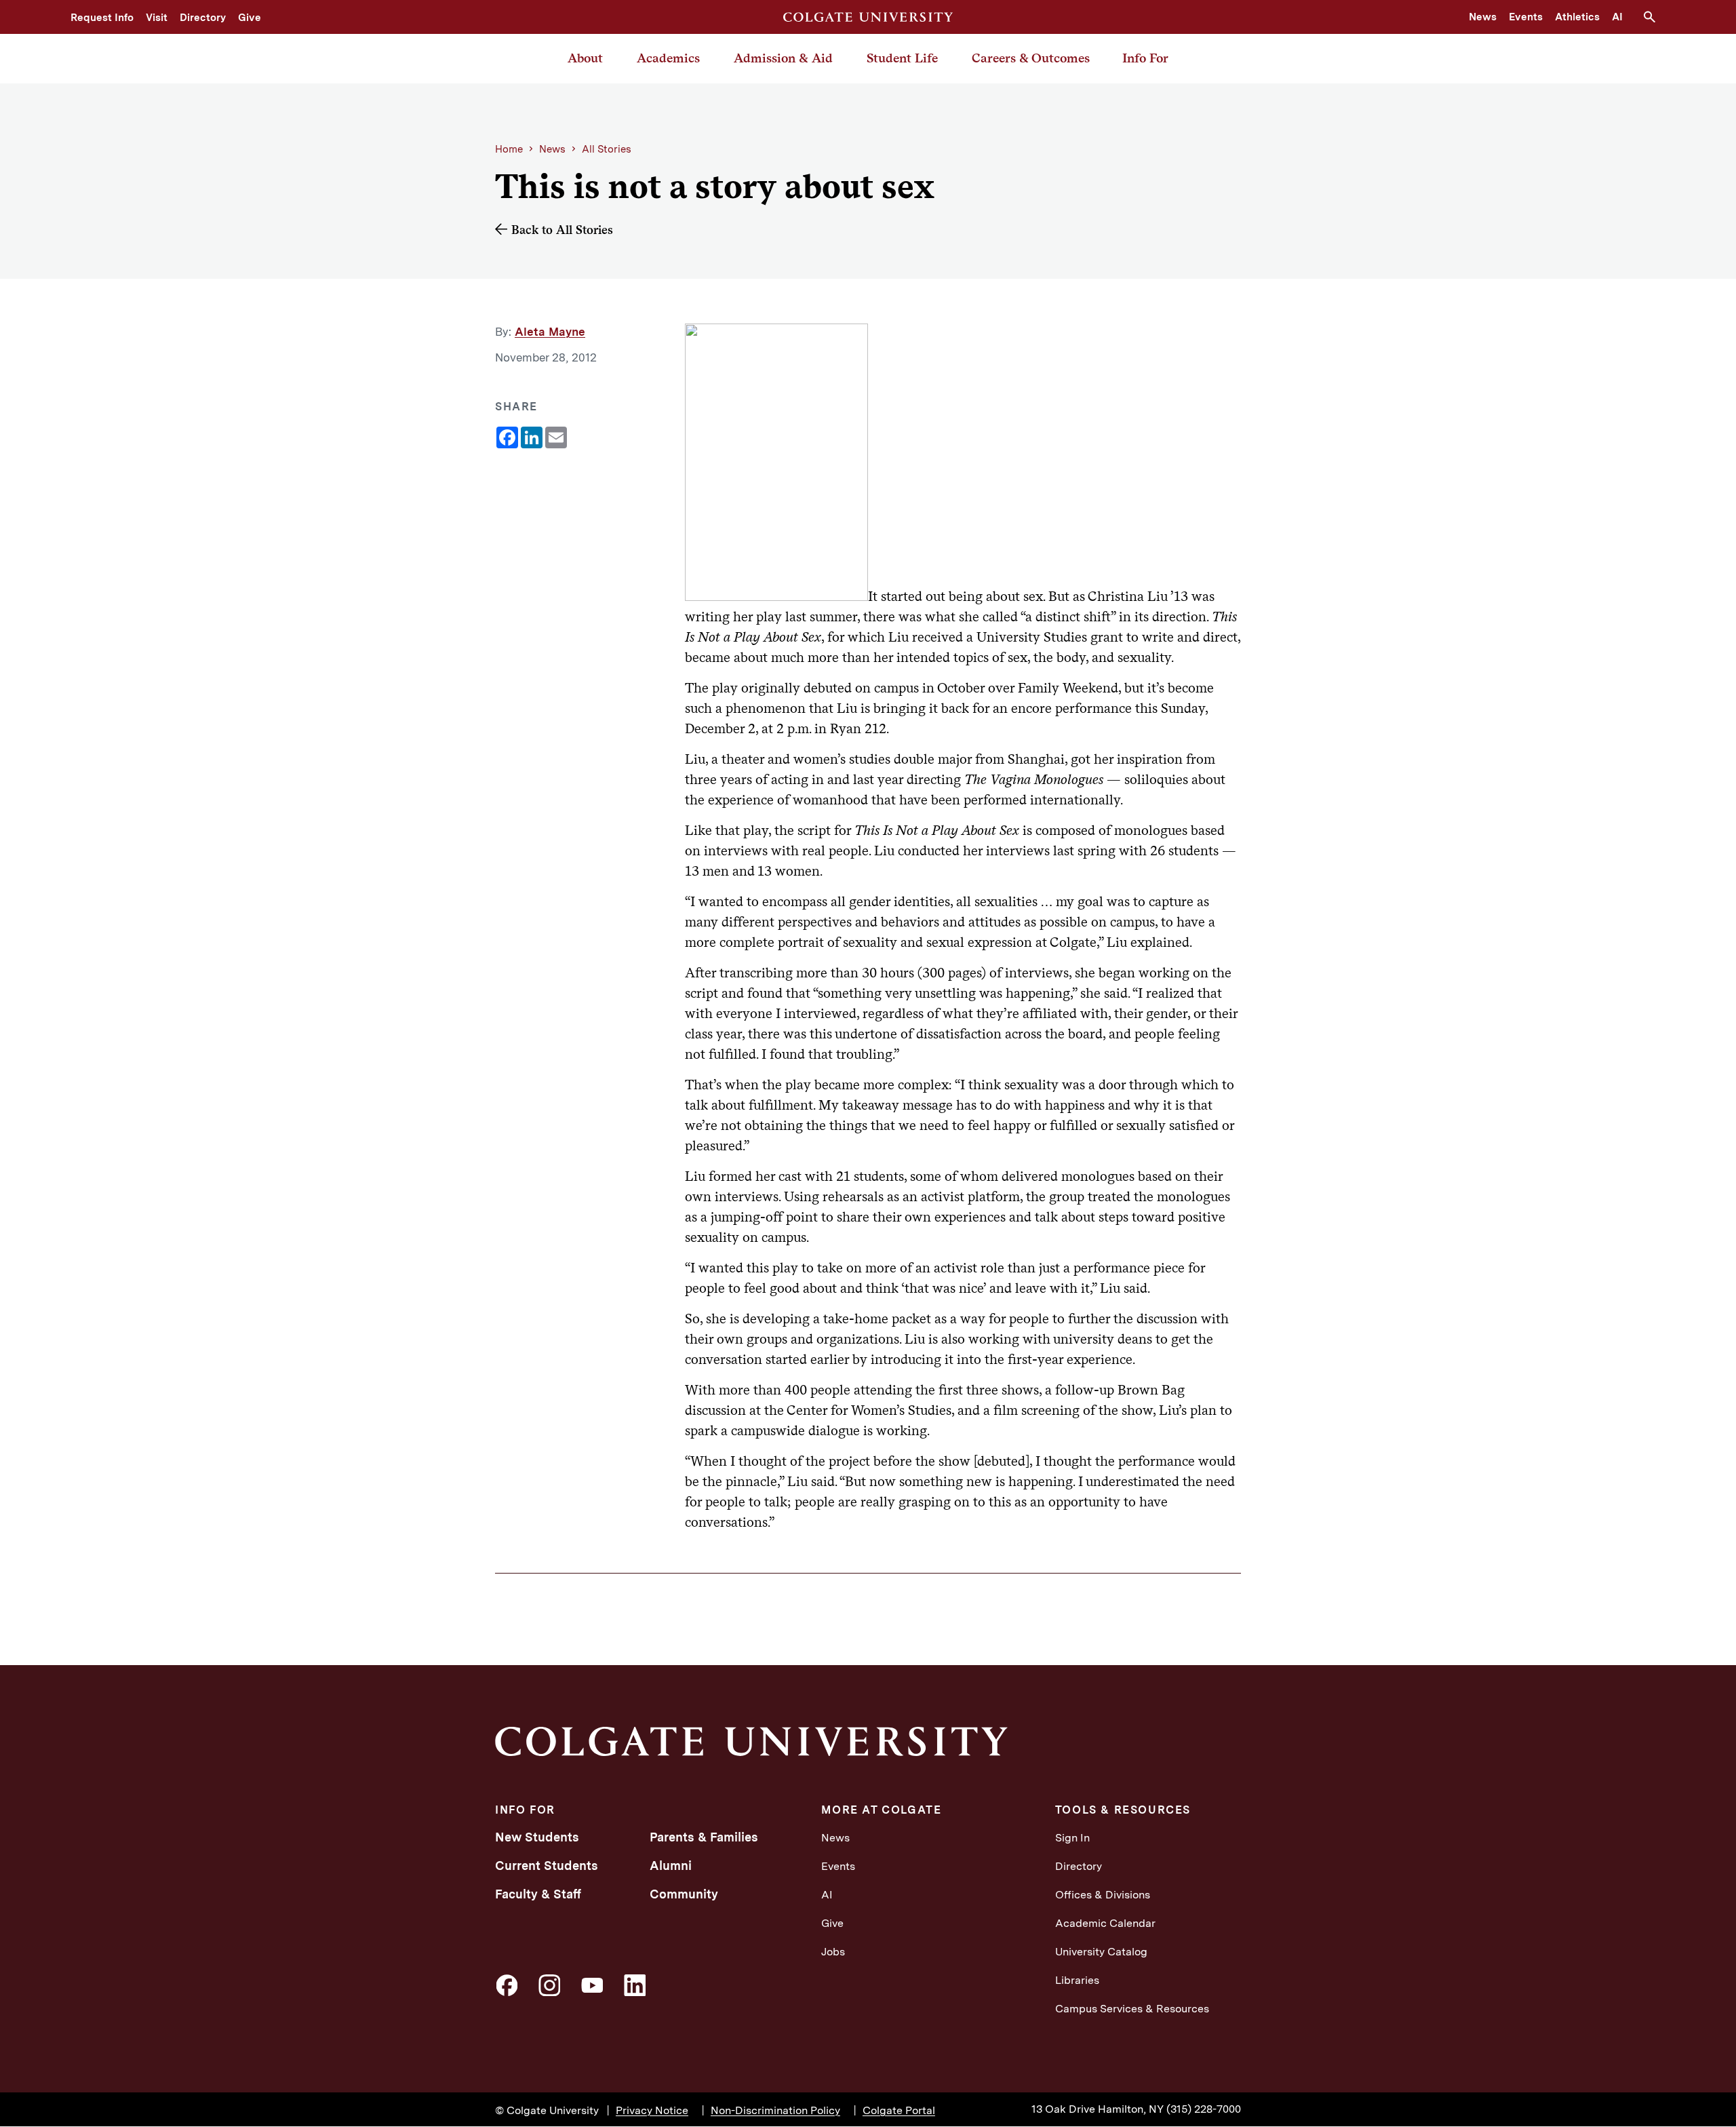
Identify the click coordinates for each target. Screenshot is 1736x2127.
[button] (1655, 17)
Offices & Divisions (1103, 1895)
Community (684, 1894)
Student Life (902, 58)
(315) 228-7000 (1204, 2109)
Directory (203, 18)
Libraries (1077, 1980)
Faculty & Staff (538, 1894)
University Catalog (1101, 1952)
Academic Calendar (1105, 1923)
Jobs (833, 1952)
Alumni (671, 1866)
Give (250, 18)
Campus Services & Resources (1132, 2009)
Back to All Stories (562, 230)
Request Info (102, 18)
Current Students (547, 1866)
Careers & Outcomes (1031, 58)
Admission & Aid (783, 58)
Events (1526, 17)
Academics (668, 58)
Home (509, 149)
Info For (1145, 58)
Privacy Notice (652, 2110)
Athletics (1577, 17)
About (585, 58)
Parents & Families (704, 1837)
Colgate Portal (899, 2110)
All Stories (607, 149)
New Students (537, 1837)
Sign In (1072, 1838)
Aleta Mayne (550, 332)
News (1483, 17)
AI (1617, 17)
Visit (157, 18)
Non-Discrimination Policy (775, 2110)
